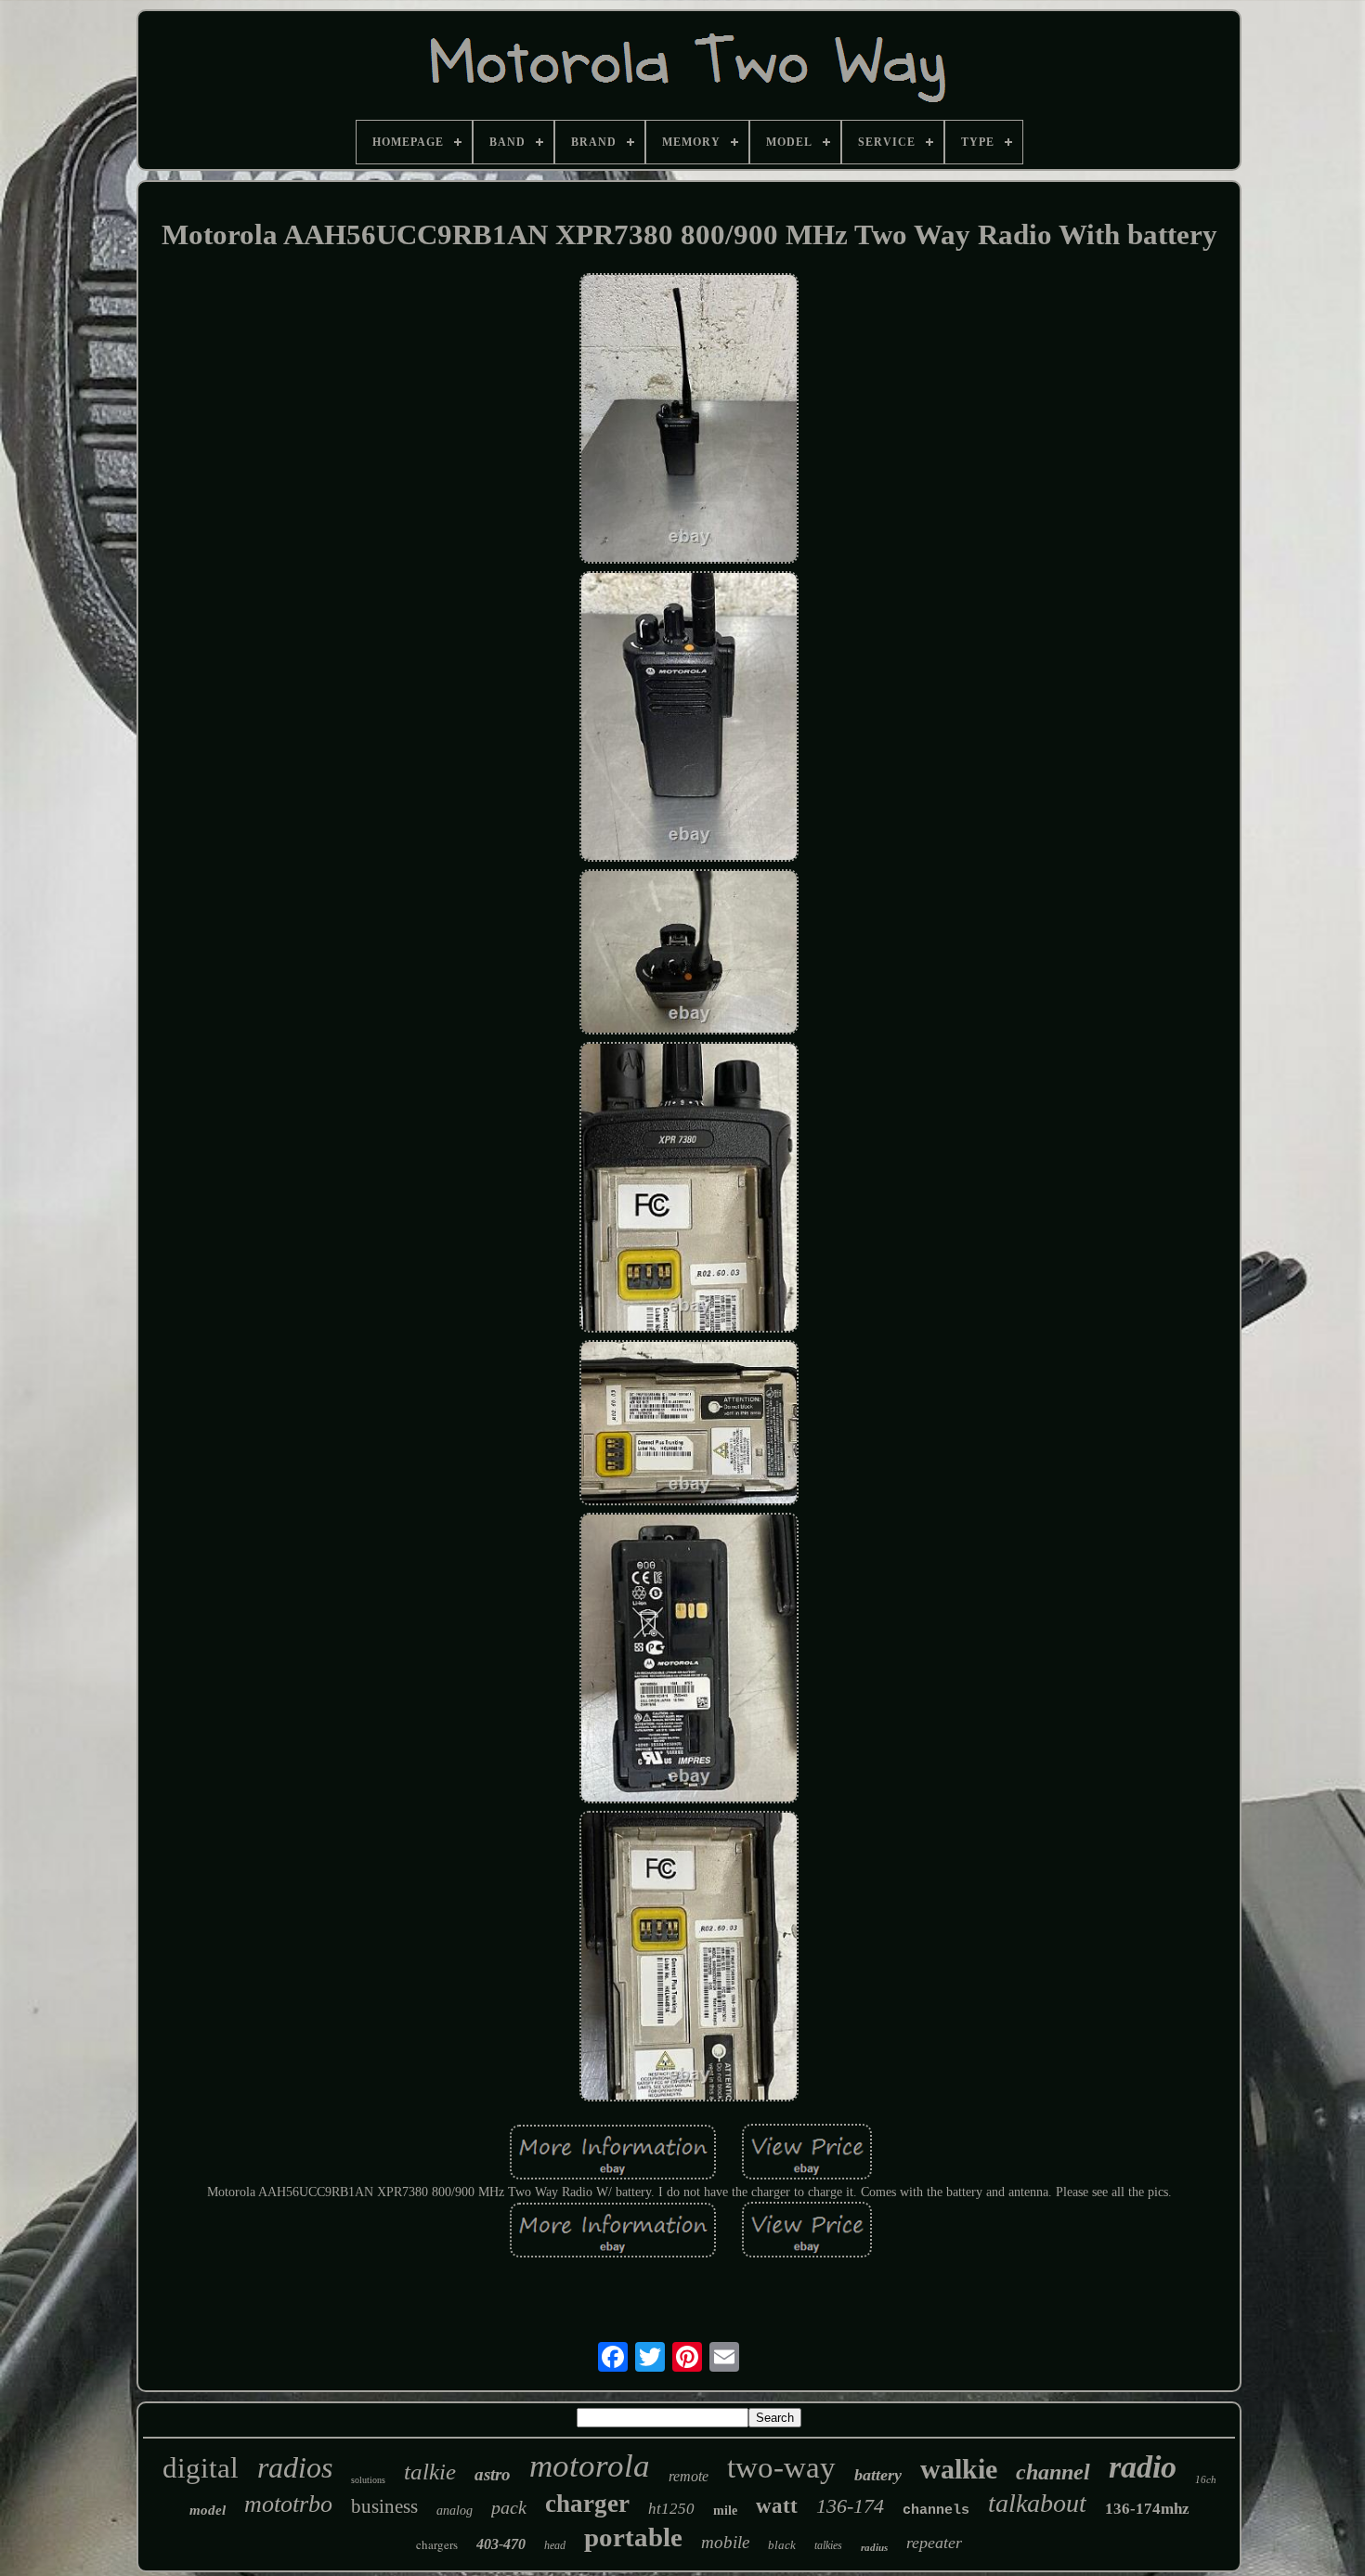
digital (201, 2468)
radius (874, 2547)
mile (725, 2511)
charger (587, 2504)
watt (777, 2506)
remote (689, 2476)
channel (1053, 2472)
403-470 (501, 2544)
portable (633, 2537)
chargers (437, 2544)
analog (455, 2511)
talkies (828, 2545)
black (782, 2545)
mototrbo (288, 2504)
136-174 (850, 2506)
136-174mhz (1147, 2509)
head (555, 2545)
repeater (934, 2543)
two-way (781, 2467)
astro (493, 2474)
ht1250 (671, 2509)
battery (878, 2475)
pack (509, 2507)
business (384, 2506)
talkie (430, 2472)
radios (295, 2467)
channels (936, 2511)
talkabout (1037, 2503)
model (208, 2510)
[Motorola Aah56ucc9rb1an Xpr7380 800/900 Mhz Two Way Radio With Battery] (689, 420)
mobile (725, 2542)
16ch (1206, 2479)
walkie (959, 2469)
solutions (368, 2480)
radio (1143, 2467)
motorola (590, 2466)
